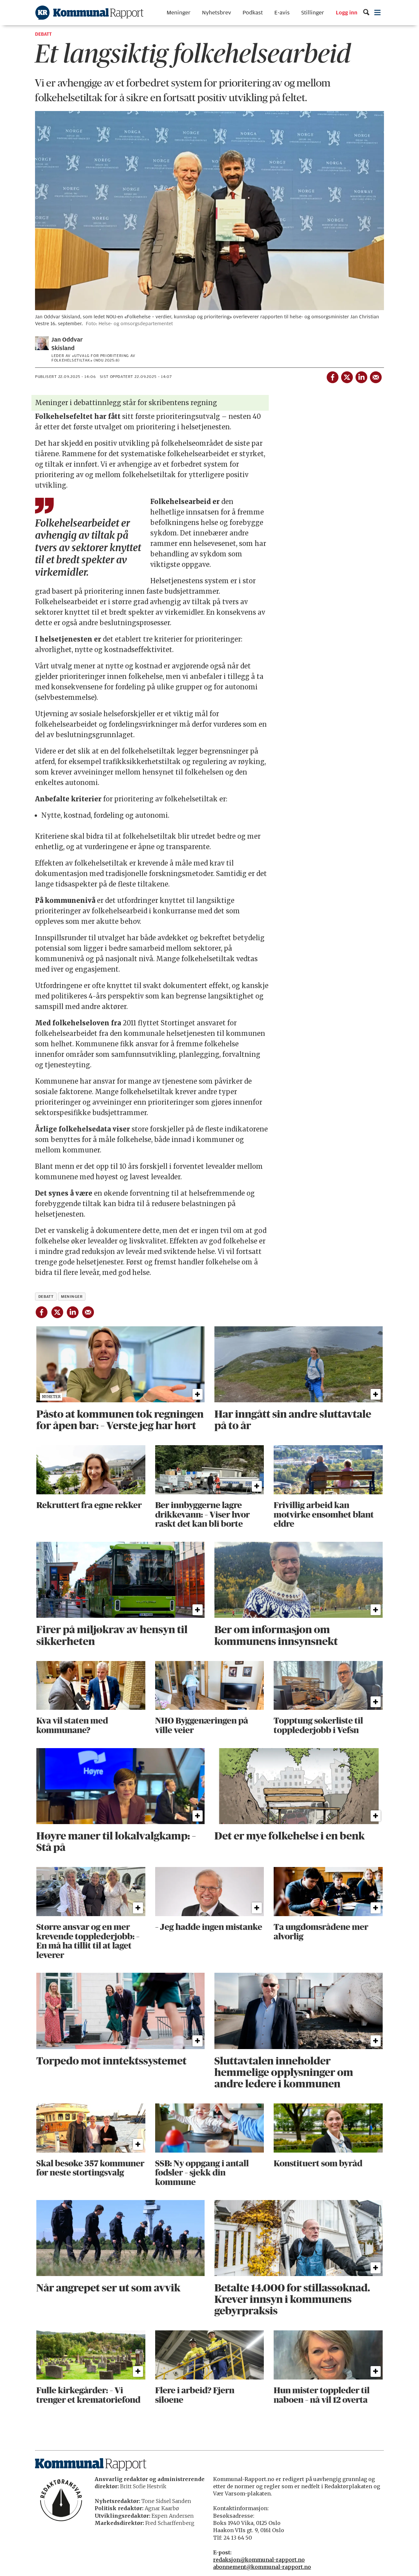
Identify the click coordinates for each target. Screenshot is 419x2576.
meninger (72, 1297)
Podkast (253, 13)
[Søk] (366, 13)
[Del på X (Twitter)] (347, 376)
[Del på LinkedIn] (361, 376)
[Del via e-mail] (375, 376)
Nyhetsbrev (217, 13)
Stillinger (313, 13)
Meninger (179, 13)
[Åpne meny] (378, 13)
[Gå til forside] (89, 13)
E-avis (282, 13)
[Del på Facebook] (332, 376)
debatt (46, 1297)
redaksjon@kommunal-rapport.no (259, 2560)
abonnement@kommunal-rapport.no (262, 2567)
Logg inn (347, 13)
